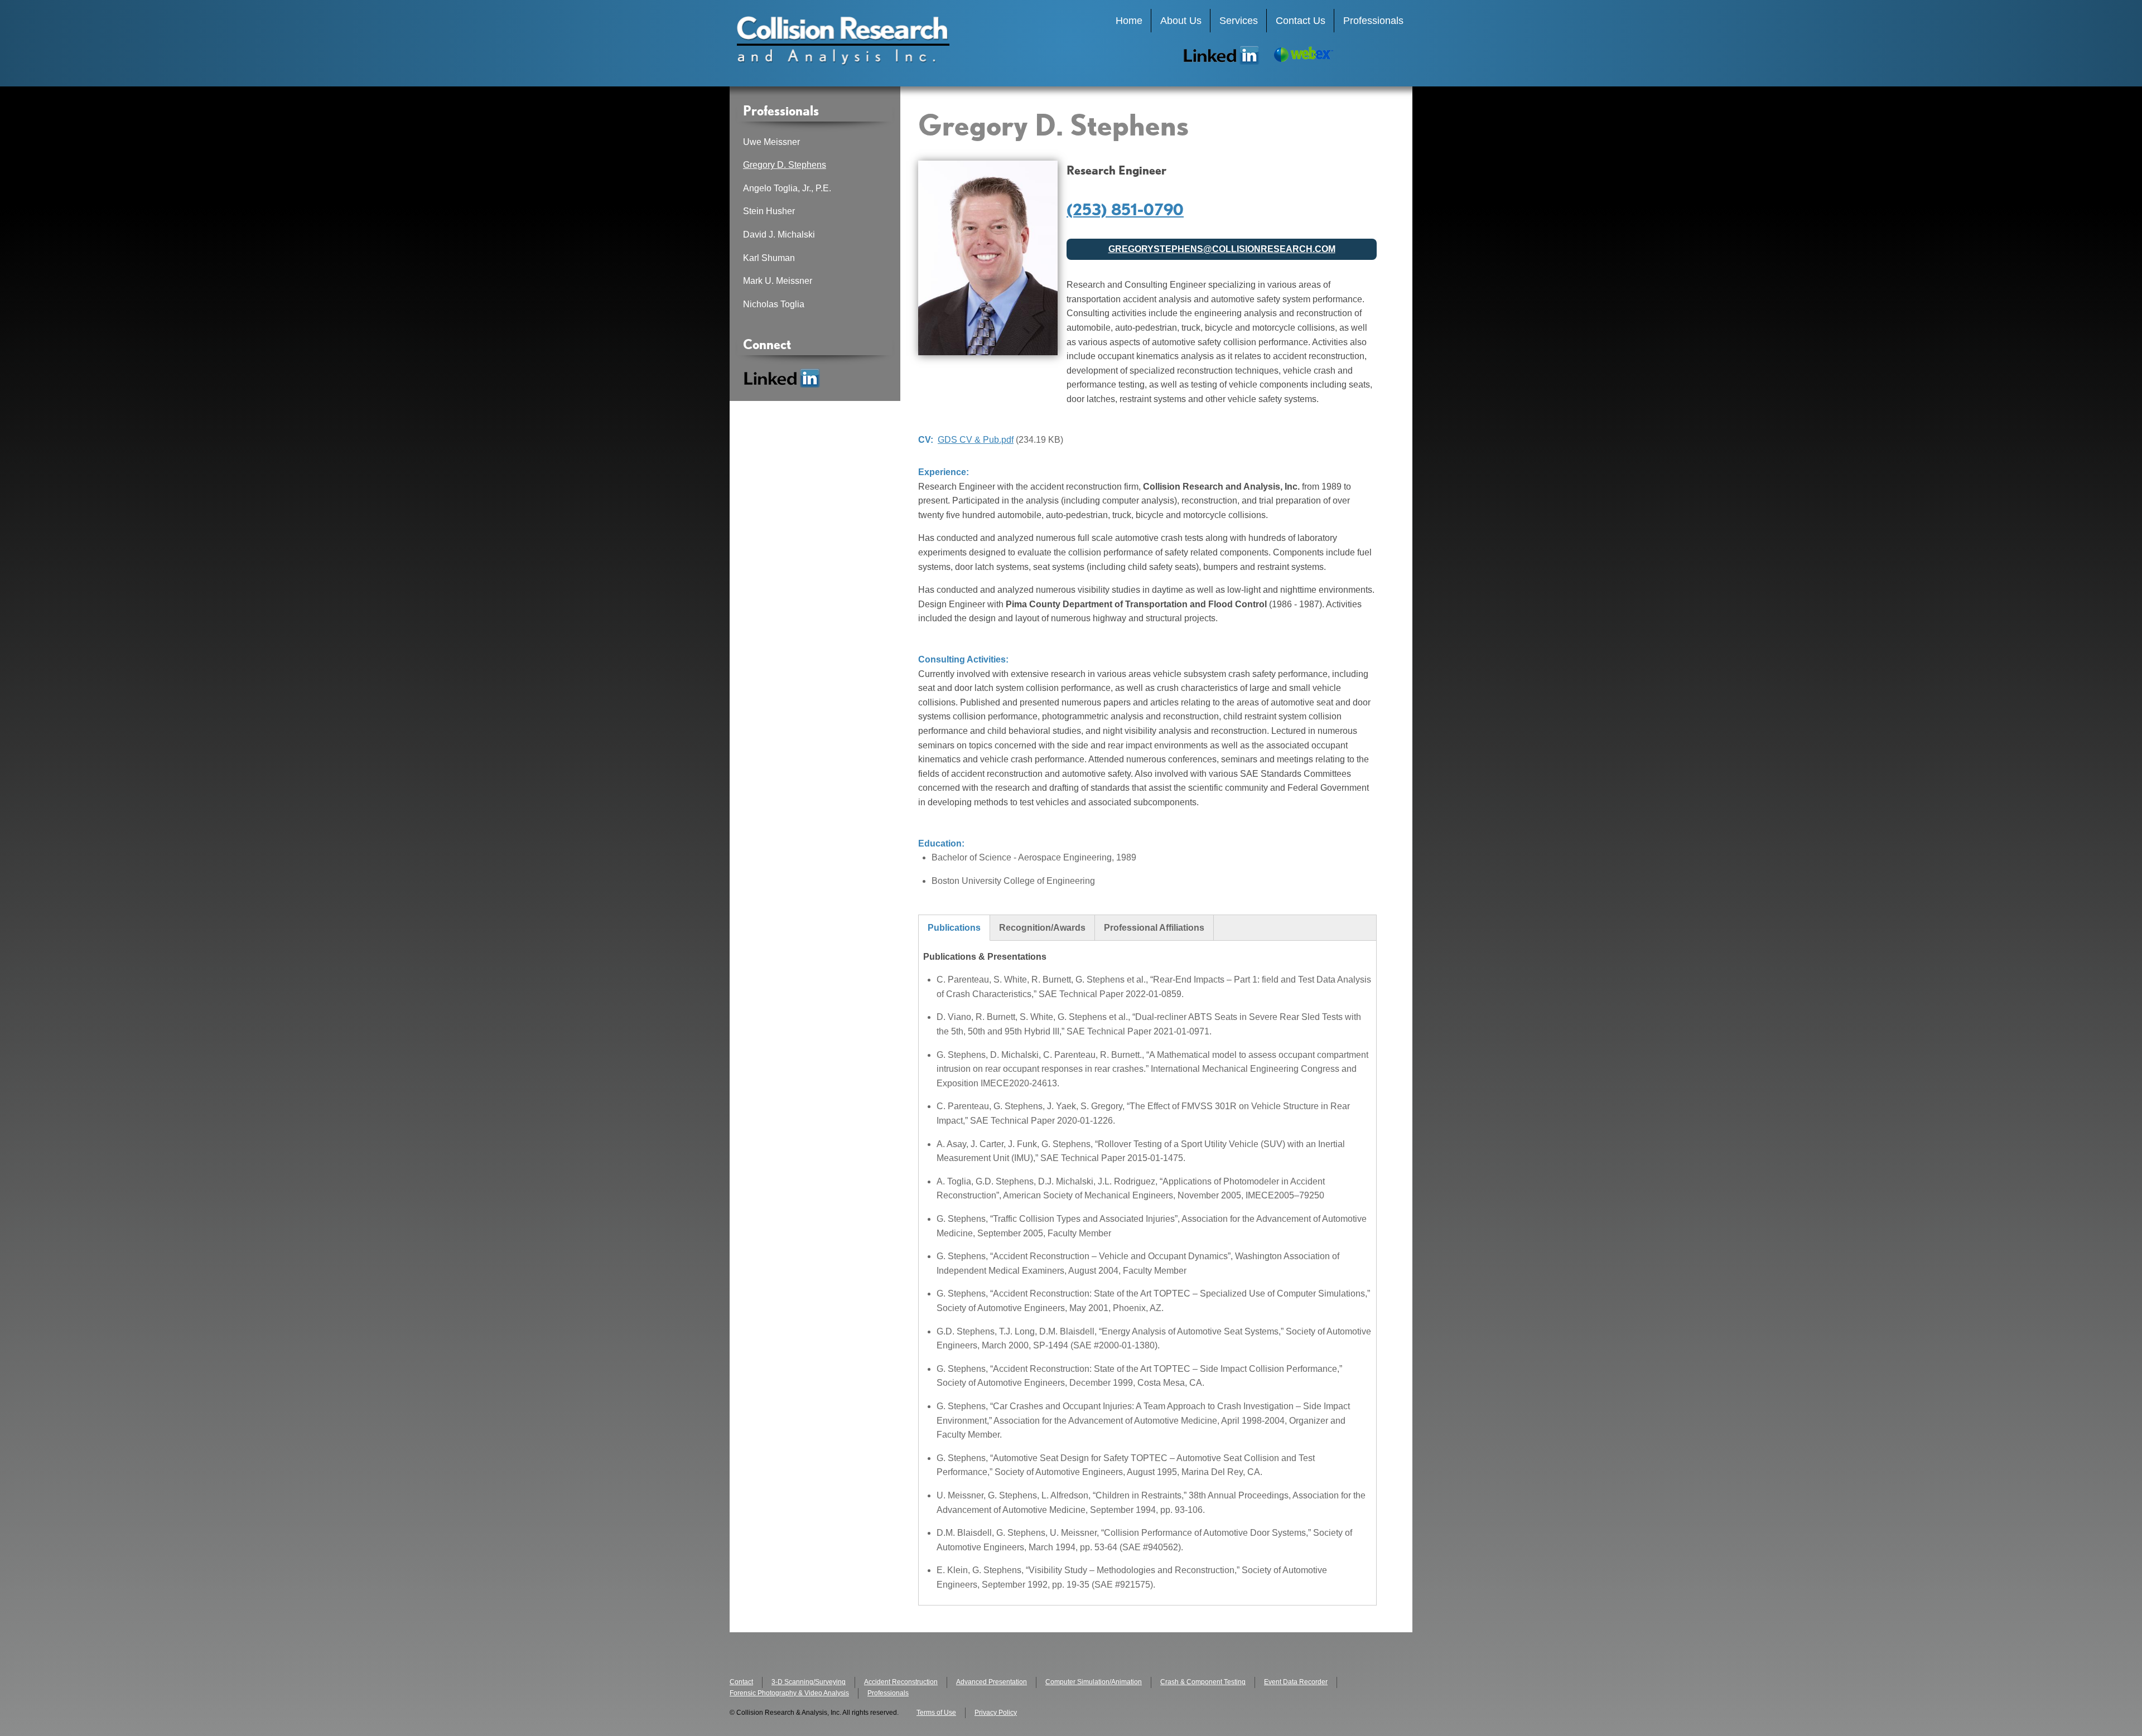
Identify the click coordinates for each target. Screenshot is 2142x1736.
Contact (741, 1682)
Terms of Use (936, 1713)
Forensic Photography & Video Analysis (789, 1693)
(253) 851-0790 (1125, 209)
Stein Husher (769, 211)
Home (1129, 21)
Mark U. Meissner (778, 281)
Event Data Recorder (1296, 1682)
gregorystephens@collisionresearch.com (1222, 249)
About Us (1181, 21)
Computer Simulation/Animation (1094, 1682)
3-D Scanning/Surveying (809, 1682)
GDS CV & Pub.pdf (976, 440)
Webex (1303, 55)
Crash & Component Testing (1203, 1682)
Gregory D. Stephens (785, 165)
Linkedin (782, 378)
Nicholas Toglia (774, 304)
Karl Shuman (769, 258)
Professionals (1373, 21)
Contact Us (1301, 21)
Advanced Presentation (992, 1682)
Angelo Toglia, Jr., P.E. (787, 188)
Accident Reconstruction (901, 1682)
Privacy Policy (996, 1713)
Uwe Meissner (771, 142)
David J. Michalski (779, 234)
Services (1239, 21)
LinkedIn (1222, 55)
